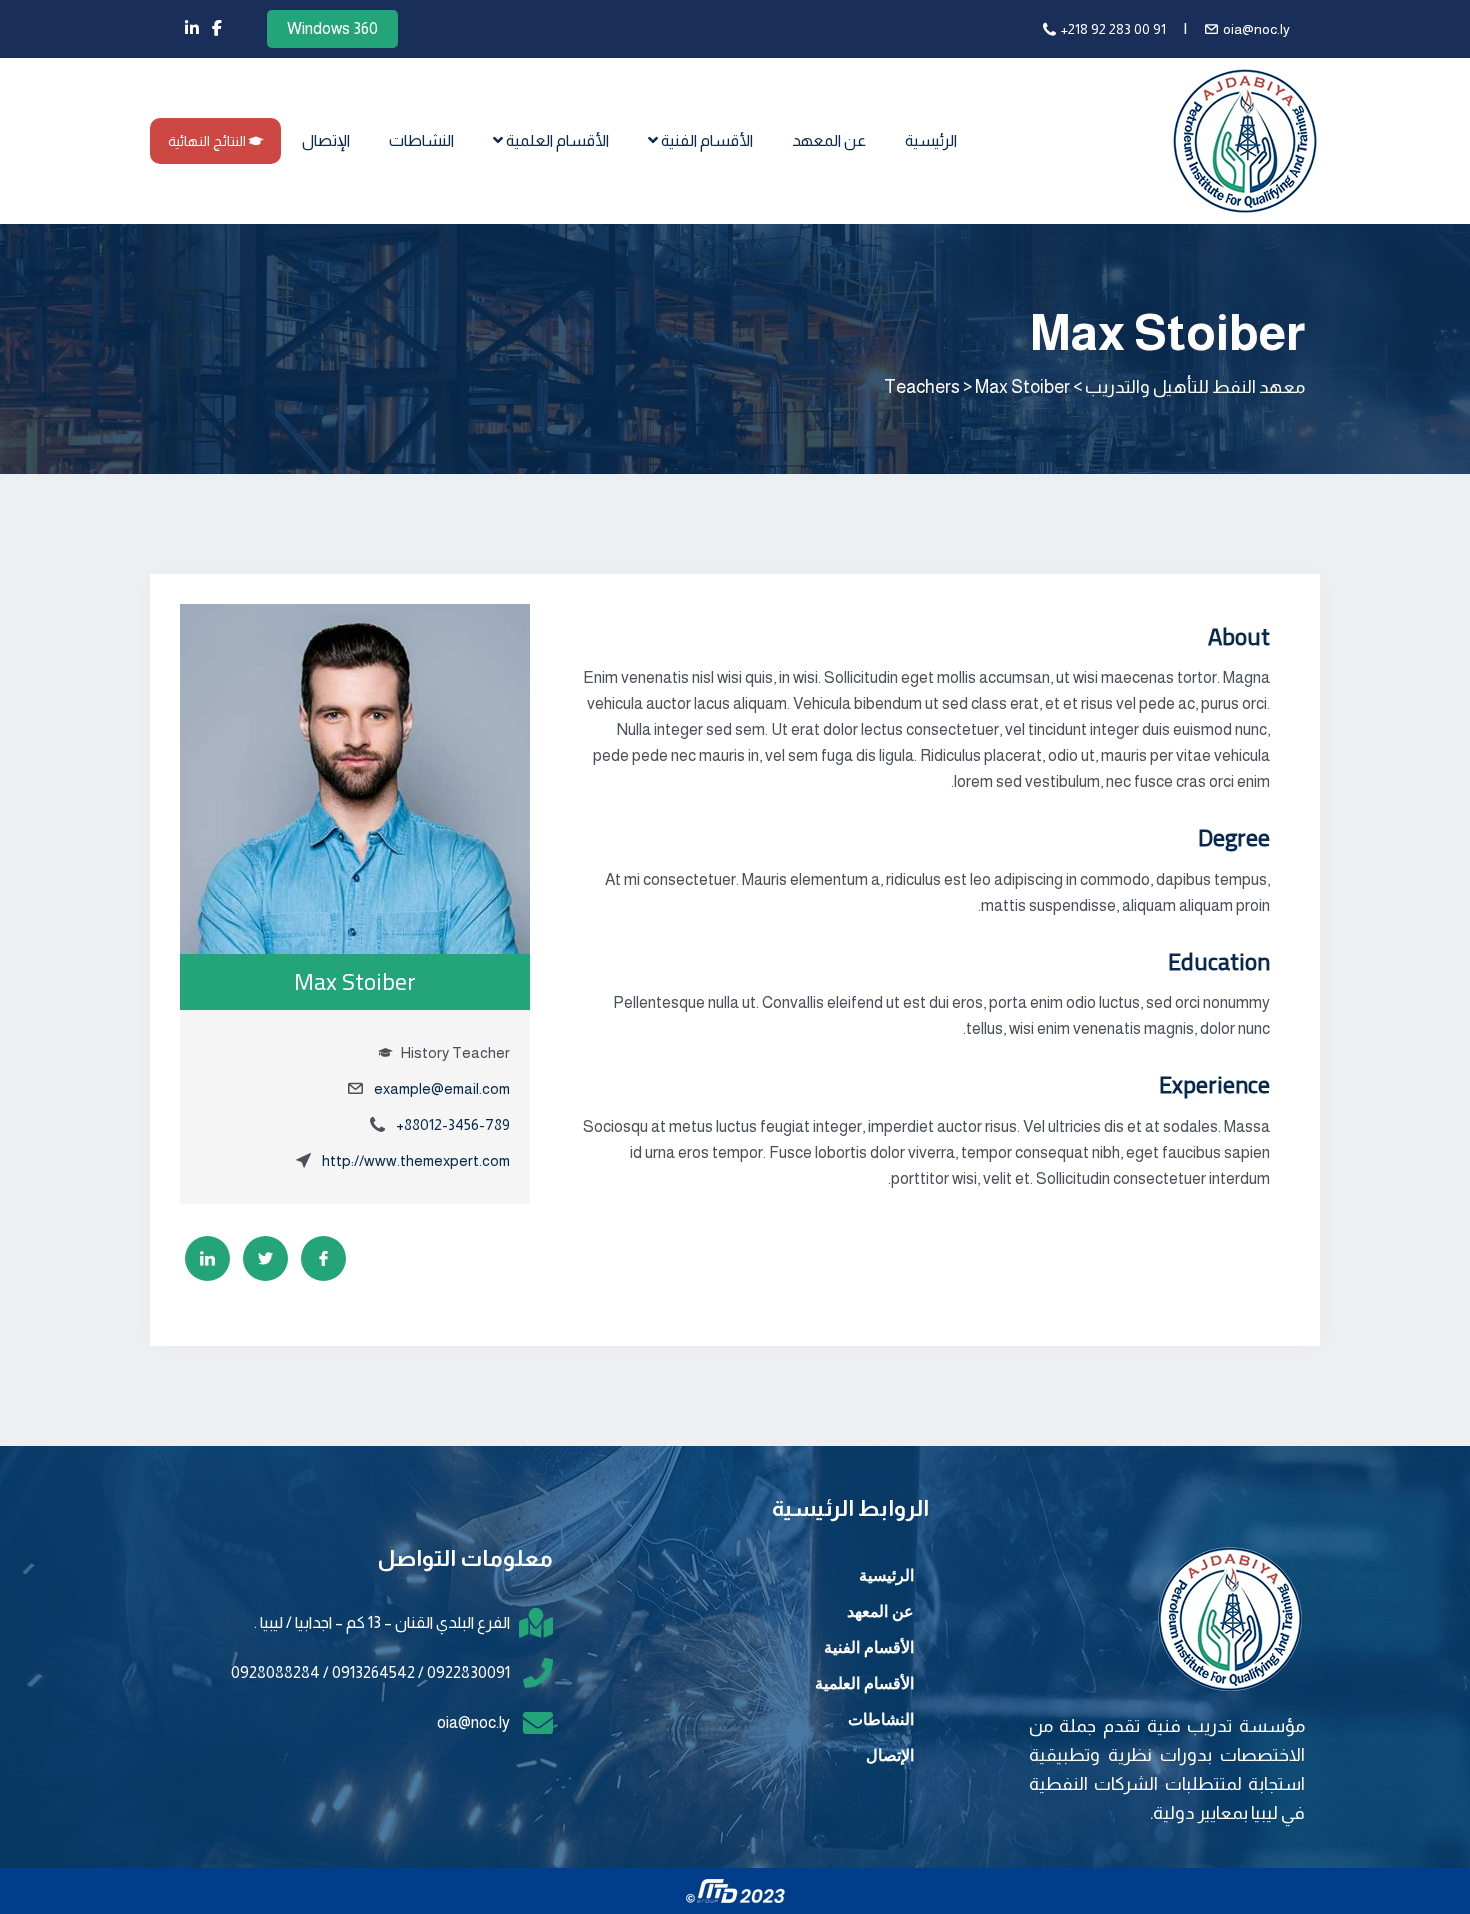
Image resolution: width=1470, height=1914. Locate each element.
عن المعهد (829, 140)
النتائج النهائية (208, 141)
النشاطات (421, 140)
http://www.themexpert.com (416, 1160)
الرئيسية (931, 140)
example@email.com (442, 1088)
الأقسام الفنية (705, 140)
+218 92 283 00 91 (1113, 29)
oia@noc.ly (1256, 29)
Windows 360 (332, 28)
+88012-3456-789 (453, 1124)
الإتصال (326, 140)
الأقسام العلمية (556, 140)
